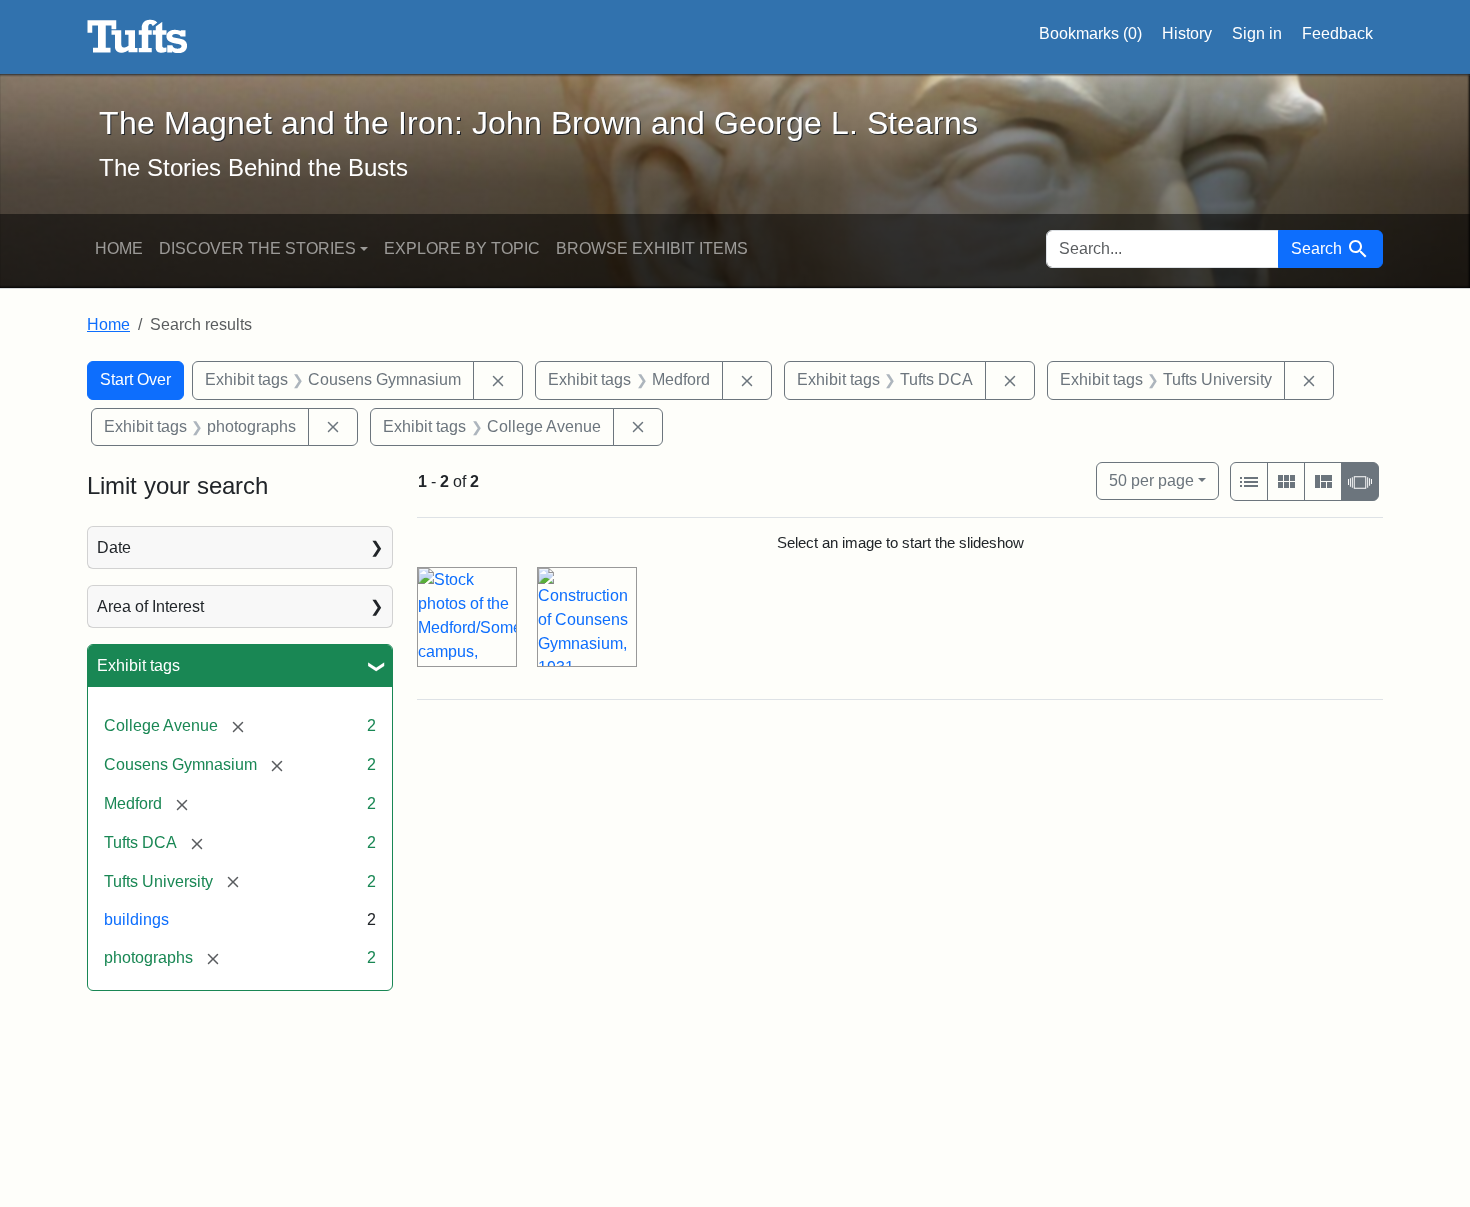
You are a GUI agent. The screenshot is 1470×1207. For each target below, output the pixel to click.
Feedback (1337, 33)
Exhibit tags (138, 665)
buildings (136, 919)
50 (1151, 480)
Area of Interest (150, 606)
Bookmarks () (1090, 33)
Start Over (135, 379)
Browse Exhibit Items (652, 248)
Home (119, 248)
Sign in (1257, 33)
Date (114, 547)
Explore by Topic (462, 248)
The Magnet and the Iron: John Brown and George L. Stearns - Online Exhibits (137, 37)
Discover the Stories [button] (257, 248)
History (1187, 33)
